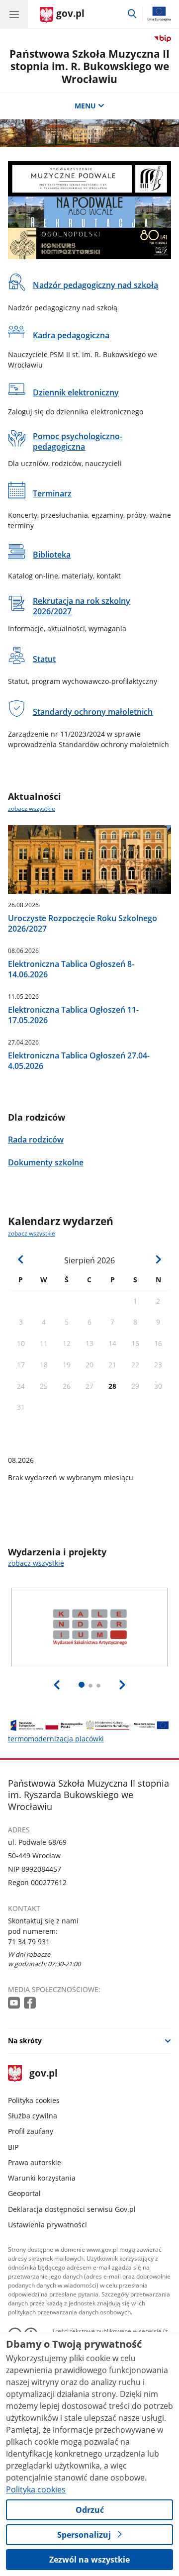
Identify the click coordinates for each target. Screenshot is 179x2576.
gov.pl (43, 2074)
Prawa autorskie (35, 2162)
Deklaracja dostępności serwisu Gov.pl (72, 2209)
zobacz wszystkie (32, 809)
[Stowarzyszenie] (90, 179)
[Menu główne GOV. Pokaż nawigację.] (14, 14)
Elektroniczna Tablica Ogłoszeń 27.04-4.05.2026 (79, 1061)
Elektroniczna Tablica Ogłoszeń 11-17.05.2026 (73, 1015)
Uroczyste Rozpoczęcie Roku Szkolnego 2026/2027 (83, 924)
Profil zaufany (31, 2131)
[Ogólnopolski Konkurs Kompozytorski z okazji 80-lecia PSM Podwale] (90, 243)
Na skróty (25, 2041)
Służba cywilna (33, 2116)
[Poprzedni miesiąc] (21, 1259)
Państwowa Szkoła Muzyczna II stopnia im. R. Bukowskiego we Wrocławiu (89, 66)
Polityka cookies (34, 2100)
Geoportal (24, 2193)
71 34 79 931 (29, 1942)
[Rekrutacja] (90, 212)
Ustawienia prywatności (47, 2225)
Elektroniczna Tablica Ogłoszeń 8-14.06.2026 (71, 969)
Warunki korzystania (42, 2178)
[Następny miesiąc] (158, 1259)
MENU (85, 106)
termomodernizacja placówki (56, 1739)
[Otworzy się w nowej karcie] (15, 2003)
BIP (13, 2147)
